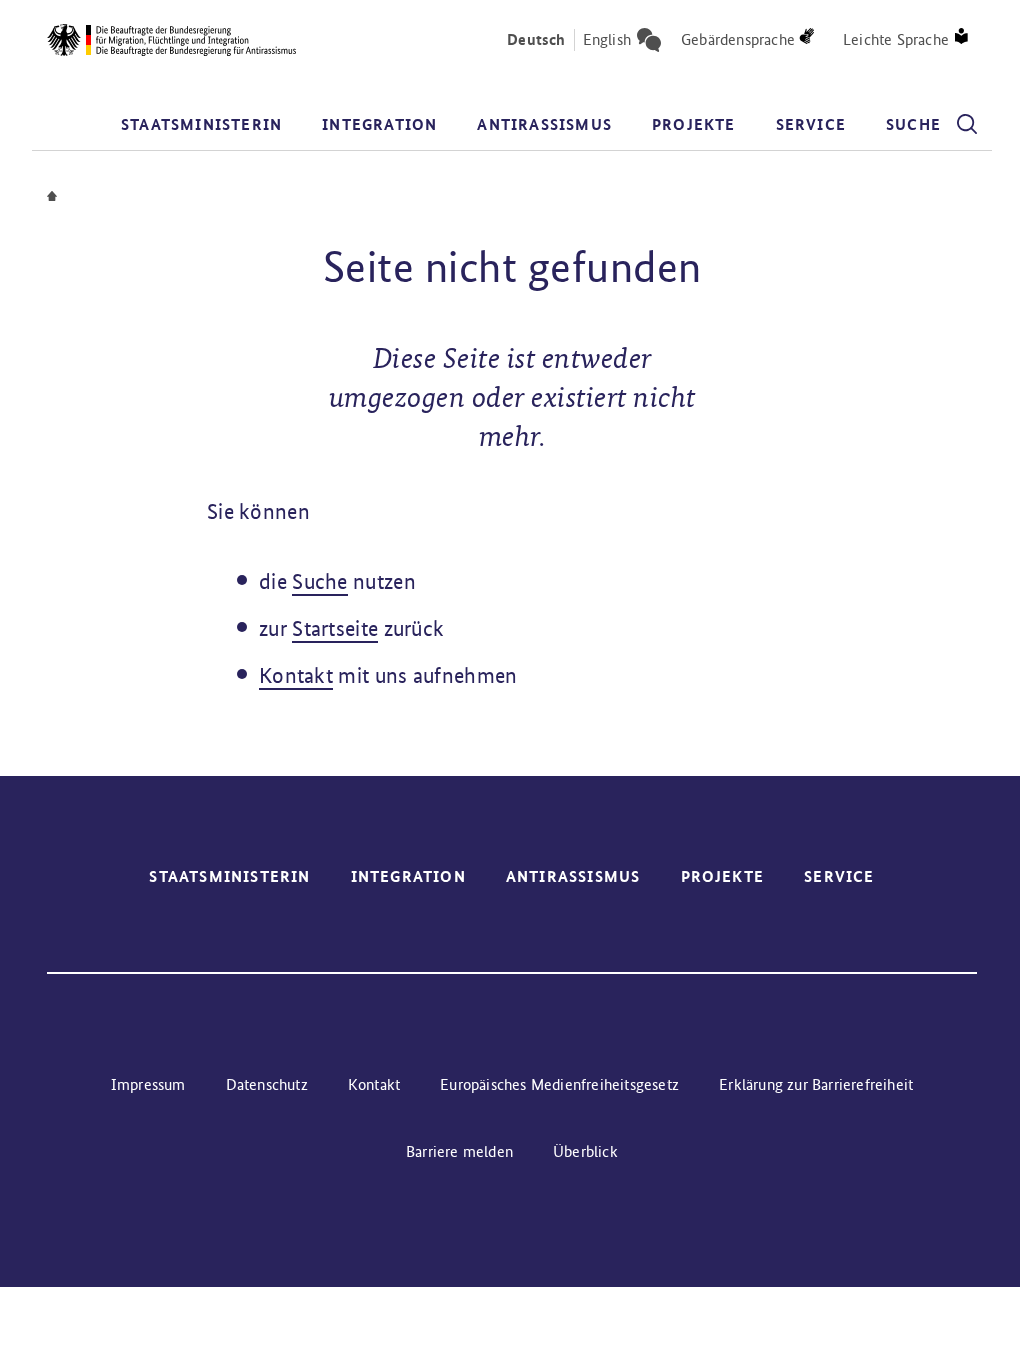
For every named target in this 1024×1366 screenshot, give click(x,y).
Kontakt (296, 675)
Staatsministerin (201, 124)
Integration (379, 124)
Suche (320, 581)
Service (811, 124)
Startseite (335, 628)
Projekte (694, 124)
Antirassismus (544, 124)
